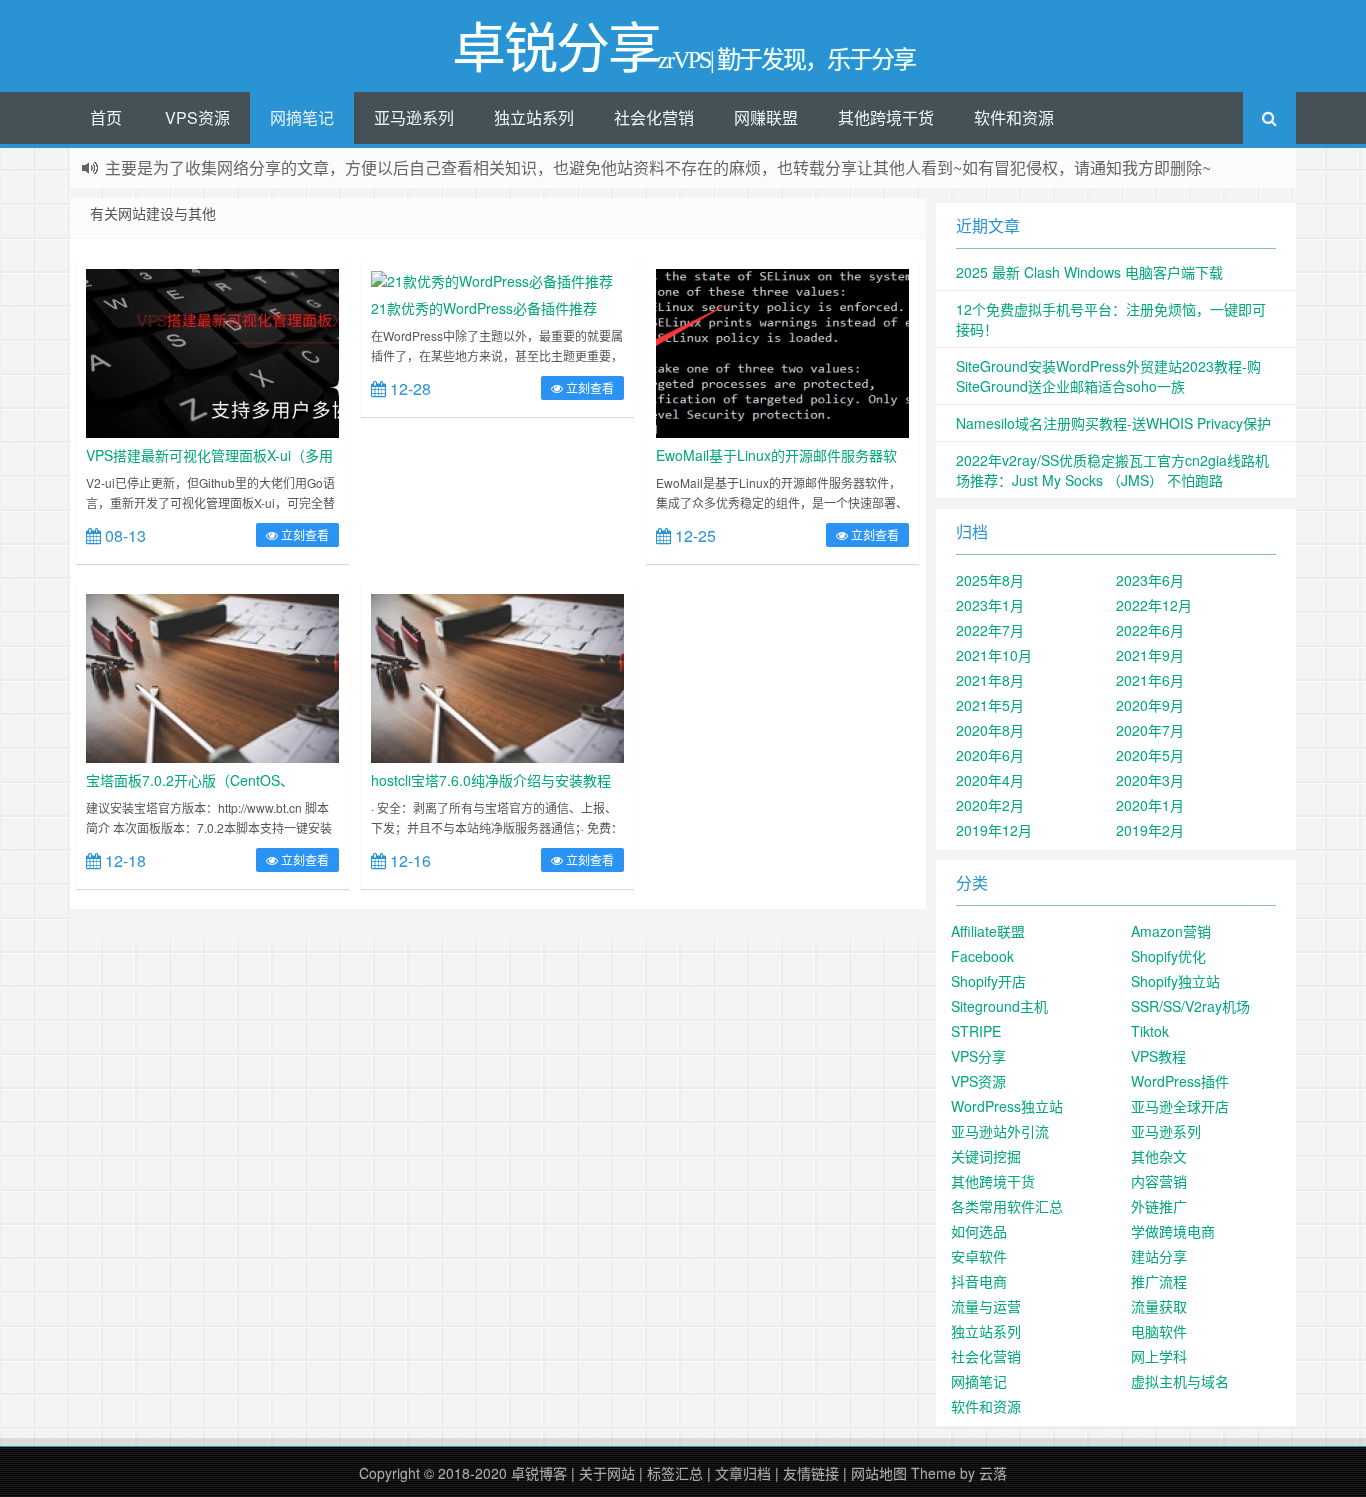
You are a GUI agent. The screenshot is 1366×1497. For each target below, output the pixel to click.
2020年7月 (1150, 730)
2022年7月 (990, 630)
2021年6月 (1150, 680)
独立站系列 (534, 117)
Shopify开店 (988, 981)
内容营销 (1159, 1181)
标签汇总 (675, 1473)
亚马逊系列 (414, 117)
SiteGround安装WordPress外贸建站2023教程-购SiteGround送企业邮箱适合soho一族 (1108, 376)
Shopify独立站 (1175, 981)
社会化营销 (654, 117)
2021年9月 (1150, 655)
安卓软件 (979, 1256)
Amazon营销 (1171, 931)
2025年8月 (990, 580)
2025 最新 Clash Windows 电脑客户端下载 (1089, 272)
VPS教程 (1158, 1056)
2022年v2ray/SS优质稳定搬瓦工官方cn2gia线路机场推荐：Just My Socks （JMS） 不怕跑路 (1112, 470)
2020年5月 (1150, 755)
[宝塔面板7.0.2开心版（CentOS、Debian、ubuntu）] (212, 676)
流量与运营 (986, 1306)
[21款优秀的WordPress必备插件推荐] (492, 279)
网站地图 (879, 1473)
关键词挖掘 (986, 1156)
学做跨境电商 (1173, 1231)
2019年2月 (1150, 830)
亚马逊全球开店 (1180, 1106)
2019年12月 (994, 830)
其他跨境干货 (886, 117)
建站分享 (1159, 1256)
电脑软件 (1159, 1331)
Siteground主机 (999, 1006)
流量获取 (1159, 1306)
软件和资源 (1014, 117)
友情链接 (811, 1473)
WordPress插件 (1180, 1081)
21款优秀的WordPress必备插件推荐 (484, 308)
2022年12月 (1154, 605)
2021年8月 (990, 680)
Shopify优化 (1168, 956)
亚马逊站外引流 (1000, 1131)
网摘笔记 (302, 117)
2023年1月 (990, 605)
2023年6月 (1150, 580)
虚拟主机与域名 (1180, 1381)
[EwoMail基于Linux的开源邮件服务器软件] (782, 351)
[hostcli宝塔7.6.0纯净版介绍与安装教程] (497, 676)
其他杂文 (1159, 1156)
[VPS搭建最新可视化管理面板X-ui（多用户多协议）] (212, 351)
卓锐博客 (539, 1473)
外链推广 (1159, 1206)
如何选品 (979, 1231)
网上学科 (1159, 1356)
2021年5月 (990, 705)
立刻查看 (303, 534)
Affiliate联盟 (988, 931)
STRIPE (976, 1031)
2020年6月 (990, 755)
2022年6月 (1150, 630)
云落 (993, 1473)
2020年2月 (990, 805)
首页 (106, 117)
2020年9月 (1150, 705)
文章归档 (743, 1473)
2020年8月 (990, 730)
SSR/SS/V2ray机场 (1190, 1006)
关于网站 (607, 1473)
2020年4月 (990, 780)
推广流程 (1159, 1281)
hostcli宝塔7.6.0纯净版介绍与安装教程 (491, 780)
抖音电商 (979, 1281)
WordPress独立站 (1007, 1106)
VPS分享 (978, 1056)
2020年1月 (1150, 805)
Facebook (982, 956)
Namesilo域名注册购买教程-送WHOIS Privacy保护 (1113, 423)
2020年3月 (1150, 780)
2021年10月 (994, 655)
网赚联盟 (766, 117)
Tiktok (1150, 1031)
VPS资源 (197, 117)
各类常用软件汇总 (1007, 1206)
